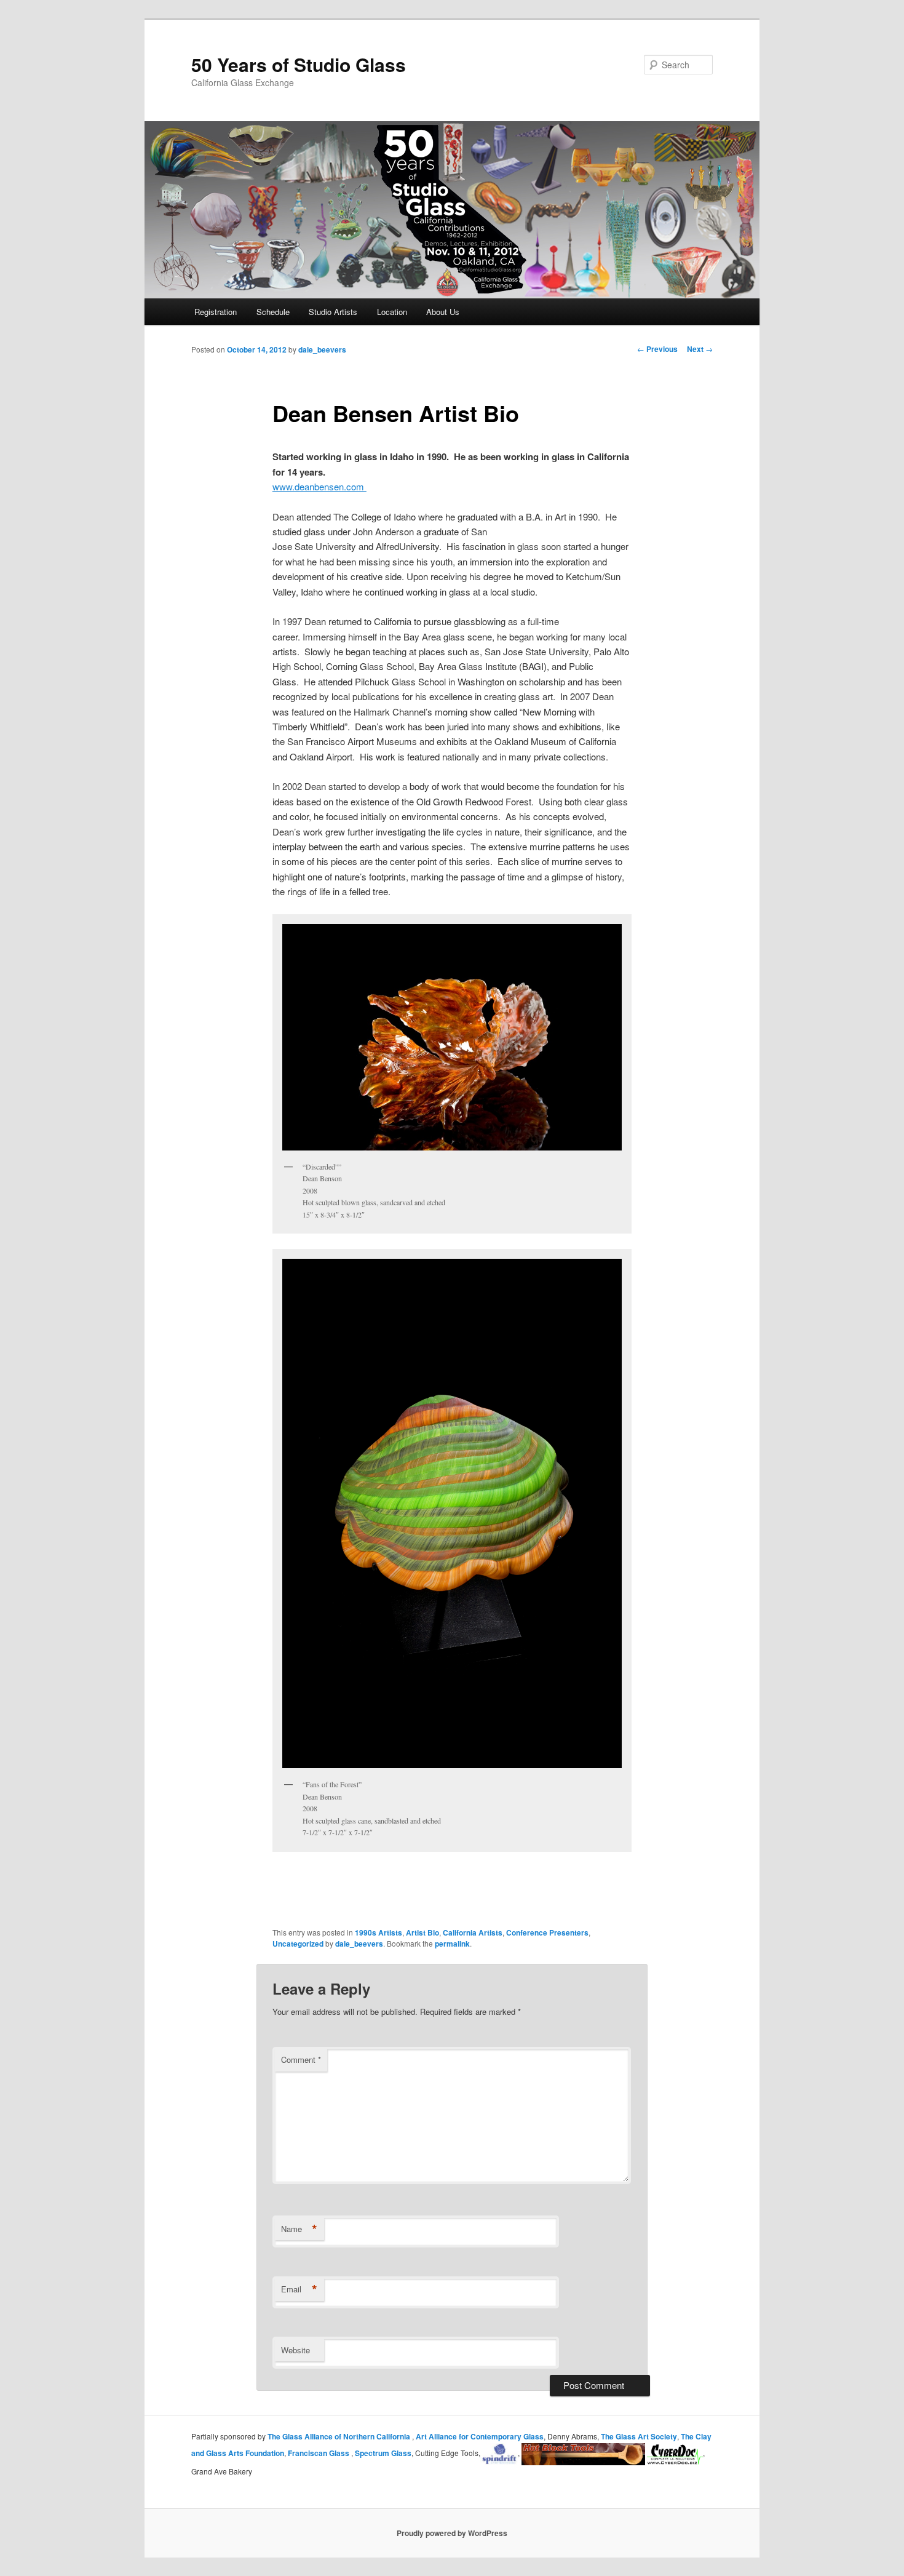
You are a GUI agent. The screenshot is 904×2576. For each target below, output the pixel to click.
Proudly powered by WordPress (452, 2533)
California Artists (473, 1932)
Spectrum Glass (383, 2453)
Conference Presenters (547, 1932)
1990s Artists (379, 1932)
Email (299, 2289)
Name (299, 2229)
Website (295, 2350)
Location (392, 312)
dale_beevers (322, 349)
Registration (216, 312)
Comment (301, 2060)
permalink (452, 1944)
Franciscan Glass (319, 2453)
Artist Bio (422, 1932)
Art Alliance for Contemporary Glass (480, 2436)
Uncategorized (298, 1944)
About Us (443, 312)
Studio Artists (333, 312)
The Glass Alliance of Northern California (340, 2436)
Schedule (273, 312)
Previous (657, 349)
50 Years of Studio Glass (299, 64)
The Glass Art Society (639, 2436)
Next (700, 349)
